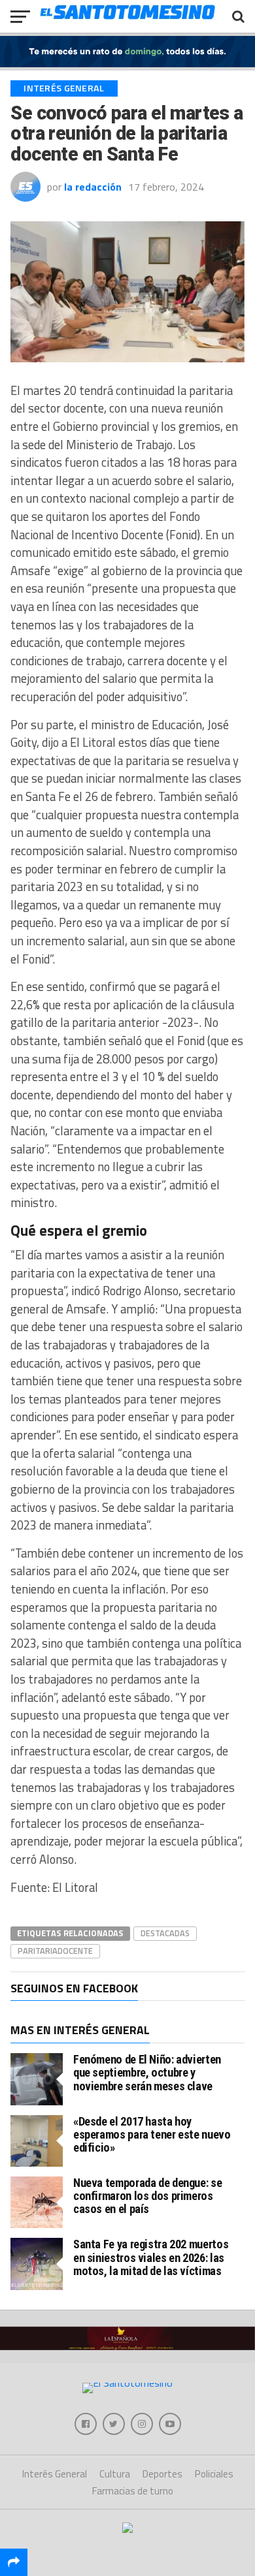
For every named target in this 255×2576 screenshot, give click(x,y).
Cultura (115, 2474)
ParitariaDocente (55, 1951)
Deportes (162, 2474)
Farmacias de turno (133, 2491)
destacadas (165, 1933)
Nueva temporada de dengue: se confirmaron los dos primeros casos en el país (147, 2196)
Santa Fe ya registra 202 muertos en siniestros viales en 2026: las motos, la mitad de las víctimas (151, 2257)
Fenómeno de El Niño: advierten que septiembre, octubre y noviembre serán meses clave (147, 2072)
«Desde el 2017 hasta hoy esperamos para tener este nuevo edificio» (152, 2134)
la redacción (93, 187)
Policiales (214, 2474)
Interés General (55, 2474)
